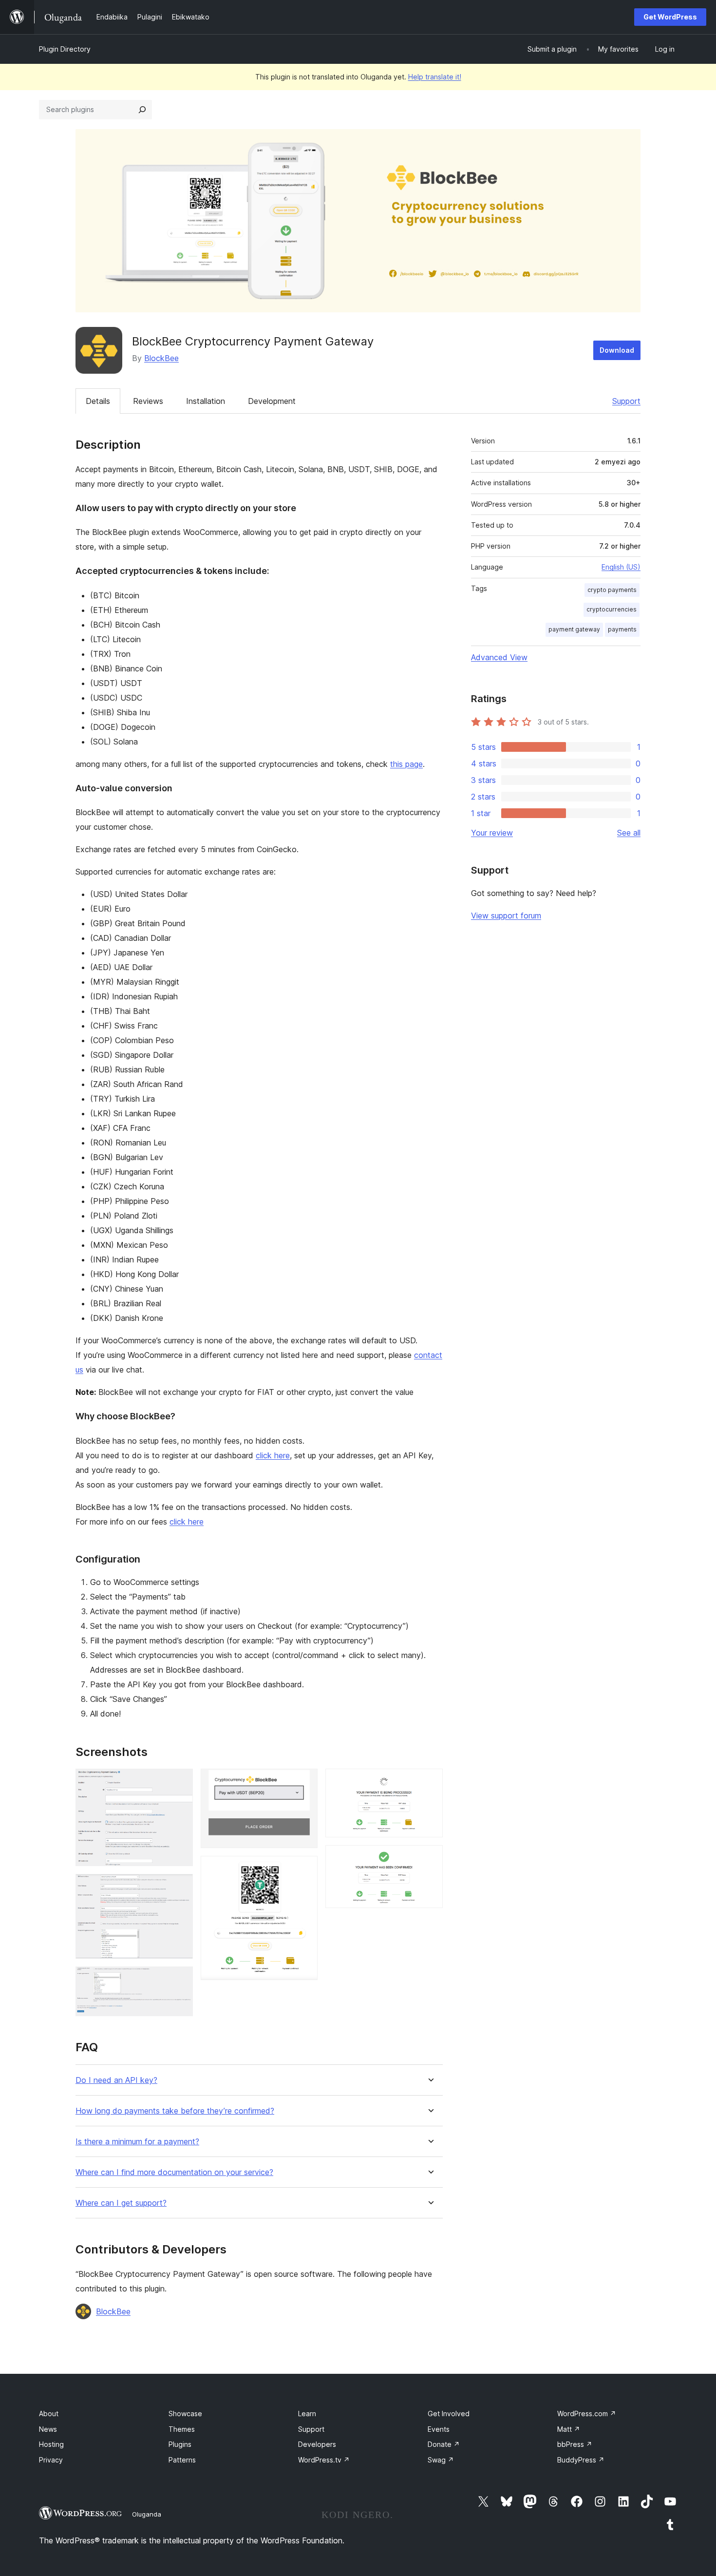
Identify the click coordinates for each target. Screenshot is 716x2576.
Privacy (51, 2460)
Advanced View (499, 657)
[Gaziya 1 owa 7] (180, 1782)
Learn (307, 2414)
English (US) (621, 567)
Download (617, 350)
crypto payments (612, 590)
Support (626, 401)
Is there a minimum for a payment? (137, 2142)
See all (629, 833)
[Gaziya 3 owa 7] (180, 1980)
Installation (206, 401)
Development (272, 401)
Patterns (182, 2460)
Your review (492, 833)
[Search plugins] (142, 110)
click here (273, 1455)
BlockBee (161, 358)
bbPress (575, 2444)
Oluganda (147, 2514)
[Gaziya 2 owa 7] (180, 1887)
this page (406, 764)
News (48, 2429)
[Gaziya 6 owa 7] (430, 1782)
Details (98, 401)
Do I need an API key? (116, 2080)
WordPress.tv (324, 2460)
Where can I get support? (121, 2203)
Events (439, 2429)
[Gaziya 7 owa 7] (430, 1858)
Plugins (180, 2444)
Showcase (185, 2414)
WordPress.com (587, 2414)
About (49, 2414)
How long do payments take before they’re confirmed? (175, 2111)
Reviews (148, 401)
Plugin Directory (65, 49)
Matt (569, 2429)
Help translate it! (435, 77)
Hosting (51, 2444)
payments (622, 629)
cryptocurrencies (612, 609)
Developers (317, 2444)
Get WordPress (670, 17)
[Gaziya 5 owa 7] (304, 1869)
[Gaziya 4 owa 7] (304, 1782)
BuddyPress (581, 2460)
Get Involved (449, 2414)
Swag (441, 2460)
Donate (444, 2444)
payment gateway (574, 629)
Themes (182, 2429)
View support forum (506, 916)
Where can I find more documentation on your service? (174, 2172)
